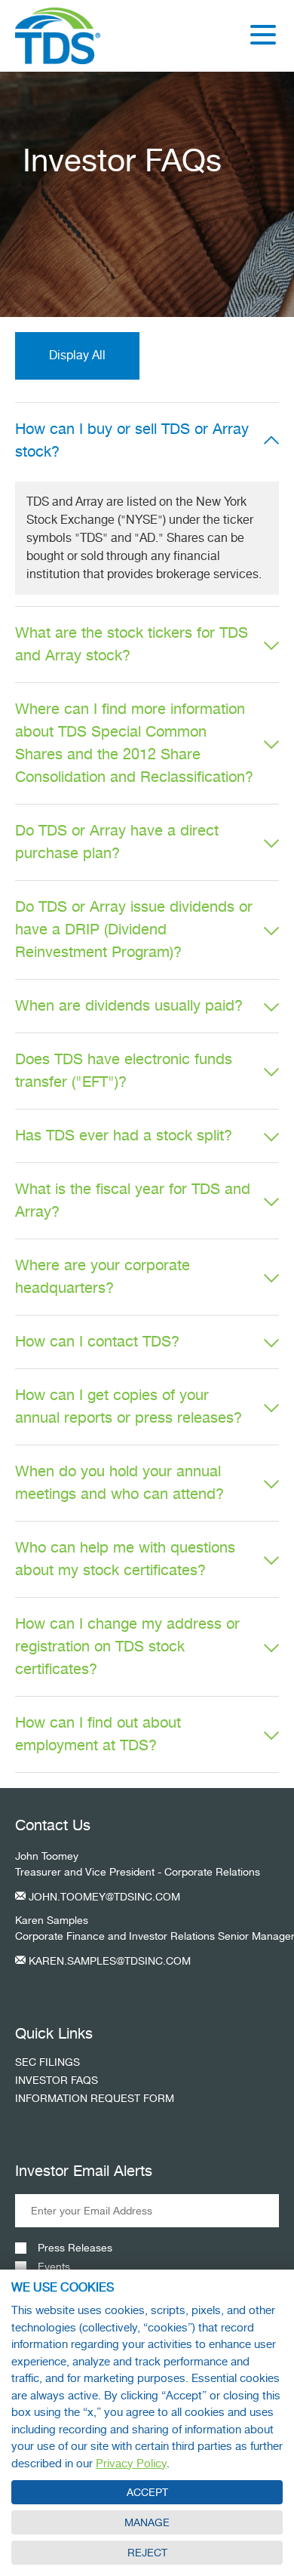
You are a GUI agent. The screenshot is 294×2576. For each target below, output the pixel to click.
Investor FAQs (57, 2080)
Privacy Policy (131, 2464)
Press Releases (75, 2248)
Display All (77, 355)
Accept (147, 2492)
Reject (147, 2553)
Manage (147, 2522)
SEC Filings (47, 2062)
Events (54, 2267)
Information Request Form (95, 2098)
